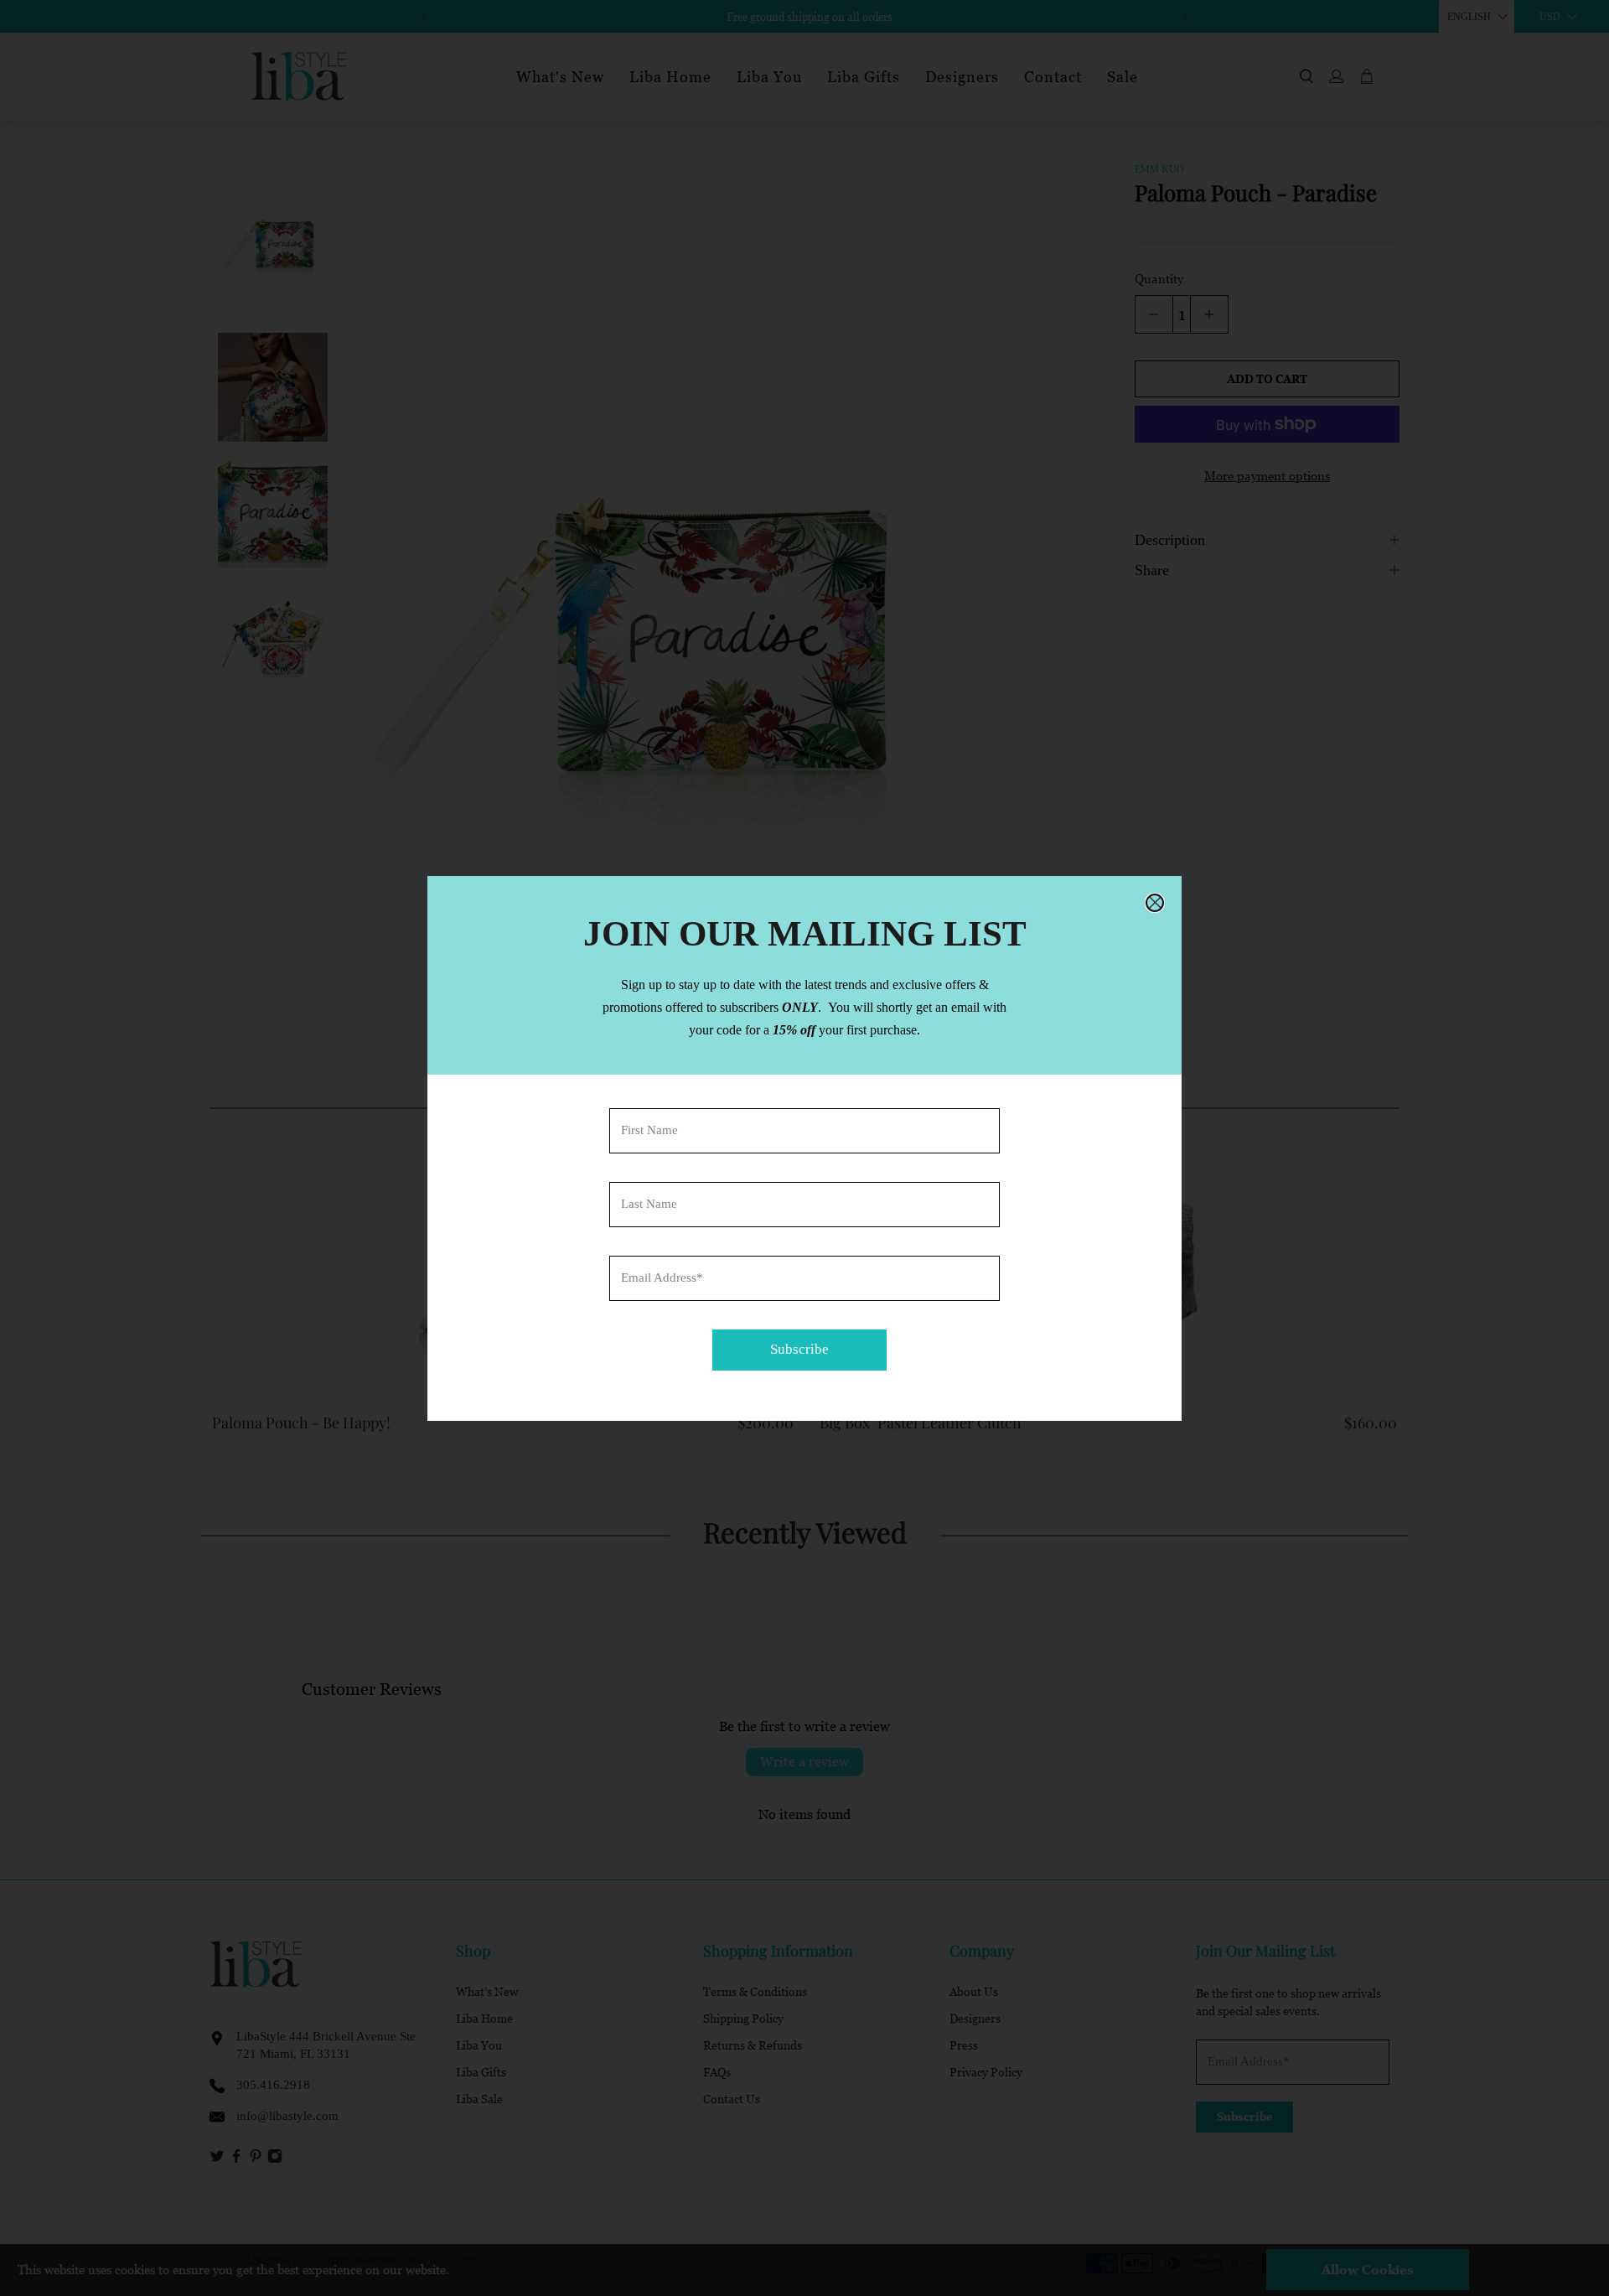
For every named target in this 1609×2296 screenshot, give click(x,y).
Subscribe (799, 1349)
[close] (1155, 903)
